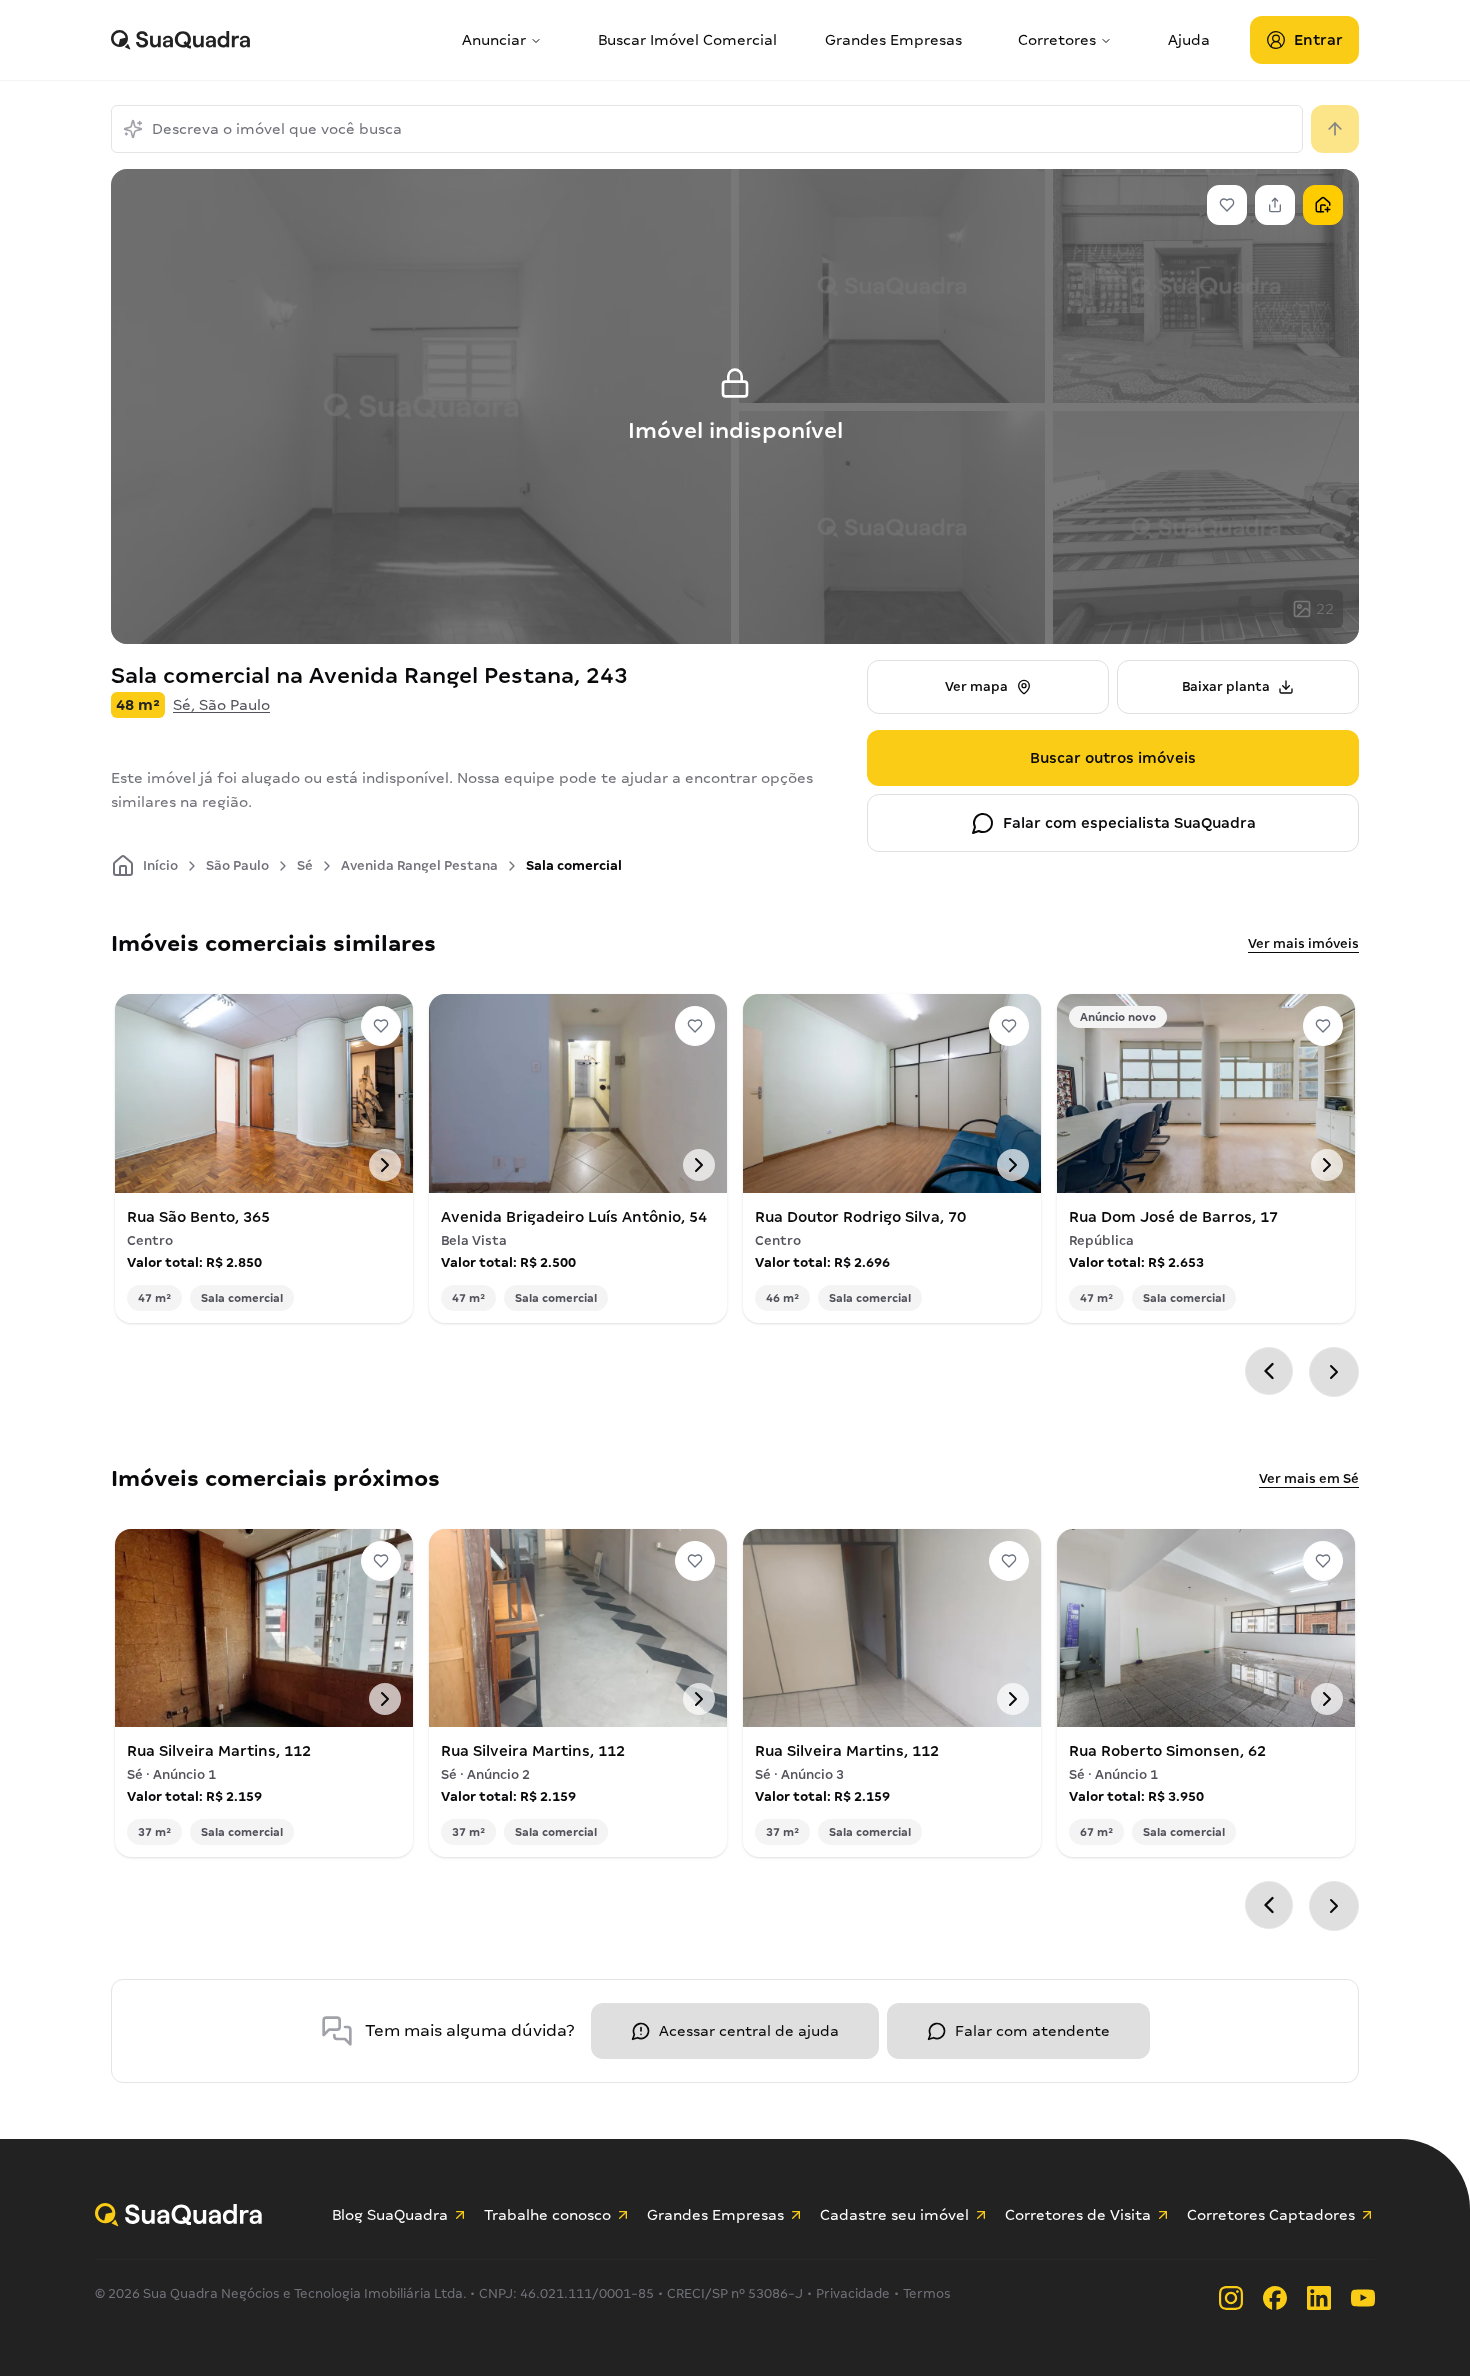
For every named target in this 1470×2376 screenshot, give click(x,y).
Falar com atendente (1032, 2031)
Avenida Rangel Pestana (419, 865)
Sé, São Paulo (221, 705)
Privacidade (853, 2293)
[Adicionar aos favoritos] (381, 1026)
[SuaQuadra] (278, 40)
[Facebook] (1275, 2298)
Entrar (1318, 40)
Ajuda (1189, 40)
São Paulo (237, 865)
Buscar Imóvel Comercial (687, 40)
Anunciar (494, 40)
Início (160, 865)
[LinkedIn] (1319, 2298)
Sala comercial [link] (574, 865)
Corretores (1057, 40)
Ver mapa (976, 686)
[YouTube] (1363, 2298)
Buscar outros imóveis (1113, 758)
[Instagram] (1231, 2298)
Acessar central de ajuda (749, 2031)
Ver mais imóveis (1303, 943)
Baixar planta (1226, 686)
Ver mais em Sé (1309, 1478)
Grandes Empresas (893, 40)
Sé (305, 865)
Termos (927, 2293)
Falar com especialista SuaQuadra (1129, 823)
